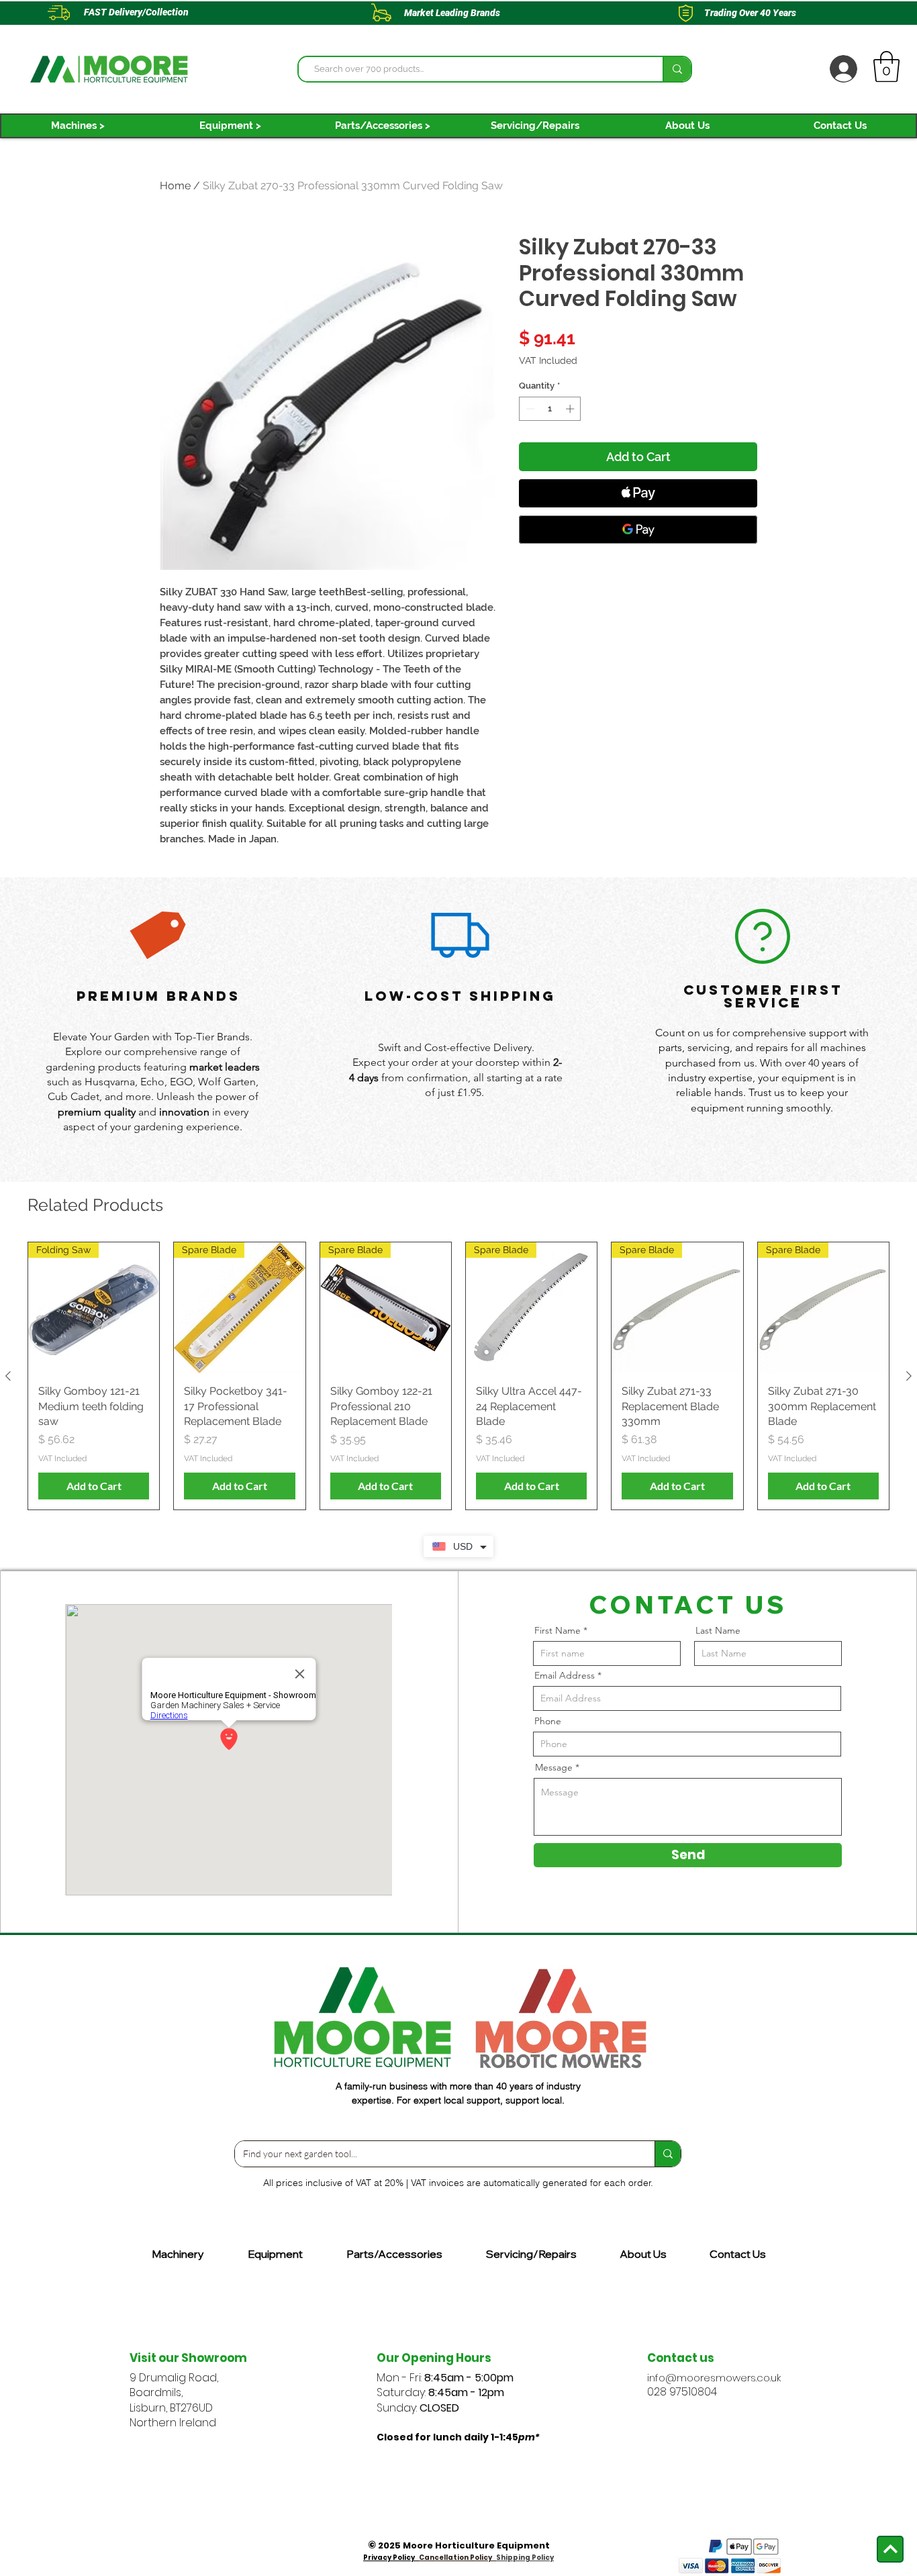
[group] (458, 1376)
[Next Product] (909, 1376)
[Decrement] (529, 409)
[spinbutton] (550, 409)
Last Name (718, 1630)
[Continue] (890, 2549)
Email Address (565, 1675)
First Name (558, 1630)
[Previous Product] (8, 1376)
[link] (886, 66)
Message (554, 1767)
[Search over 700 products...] (677, 69)
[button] (78, 126)
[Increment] (571, 409)
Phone (548, 1721)
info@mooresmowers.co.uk (714, 2378)
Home (175, 186)
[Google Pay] (638, 530)
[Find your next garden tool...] (668, 2154)
